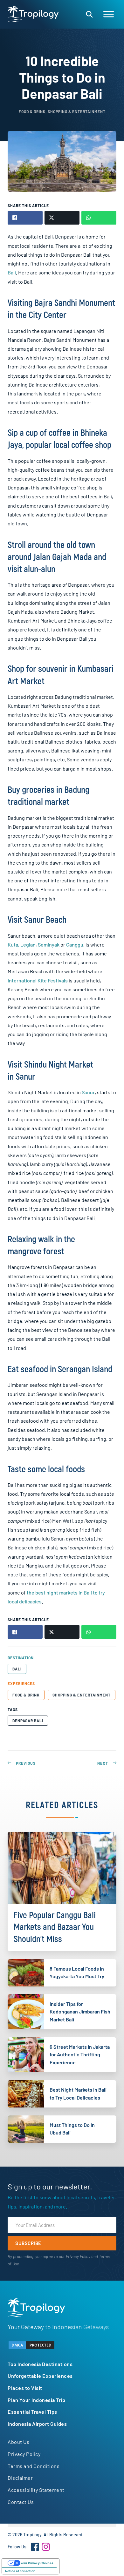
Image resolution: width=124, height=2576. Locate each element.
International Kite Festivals (38, 980)
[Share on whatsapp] (99, 218)
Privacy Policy (78, 2256)
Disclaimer (20, 2478)
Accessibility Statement (36, 2490)
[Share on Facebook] (25, 218)
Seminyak (49, 944)
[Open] (109, 14)
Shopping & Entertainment (82, 1695)
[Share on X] (62, 218)
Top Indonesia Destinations (40, 2364)
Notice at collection (20, 2571)
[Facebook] (35, 2547)
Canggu (75, 944)
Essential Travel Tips (32, 2412)
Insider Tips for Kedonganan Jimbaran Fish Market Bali (80, 2012)
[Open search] (89, 14)
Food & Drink (26, 1695)
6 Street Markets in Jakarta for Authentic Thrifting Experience (80, 2054)
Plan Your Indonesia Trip (36, 2400)
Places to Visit (25, 2388)
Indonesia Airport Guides (37, 2424)
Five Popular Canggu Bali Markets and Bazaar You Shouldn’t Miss (55, 1927)
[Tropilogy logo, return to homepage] (33, 14)
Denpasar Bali (28, 1721)
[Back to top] (102, 2560)
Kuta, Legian (22, 944)
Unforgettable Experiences (40, 2376)
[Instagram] (46, 2547)
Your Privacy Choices (37, 2563)
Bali (12, 272)
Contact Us (21, 2502)
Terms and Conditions (34, 2466)
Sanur (88, 1092)
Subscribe (28, 2243)
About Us (18, 2442)
